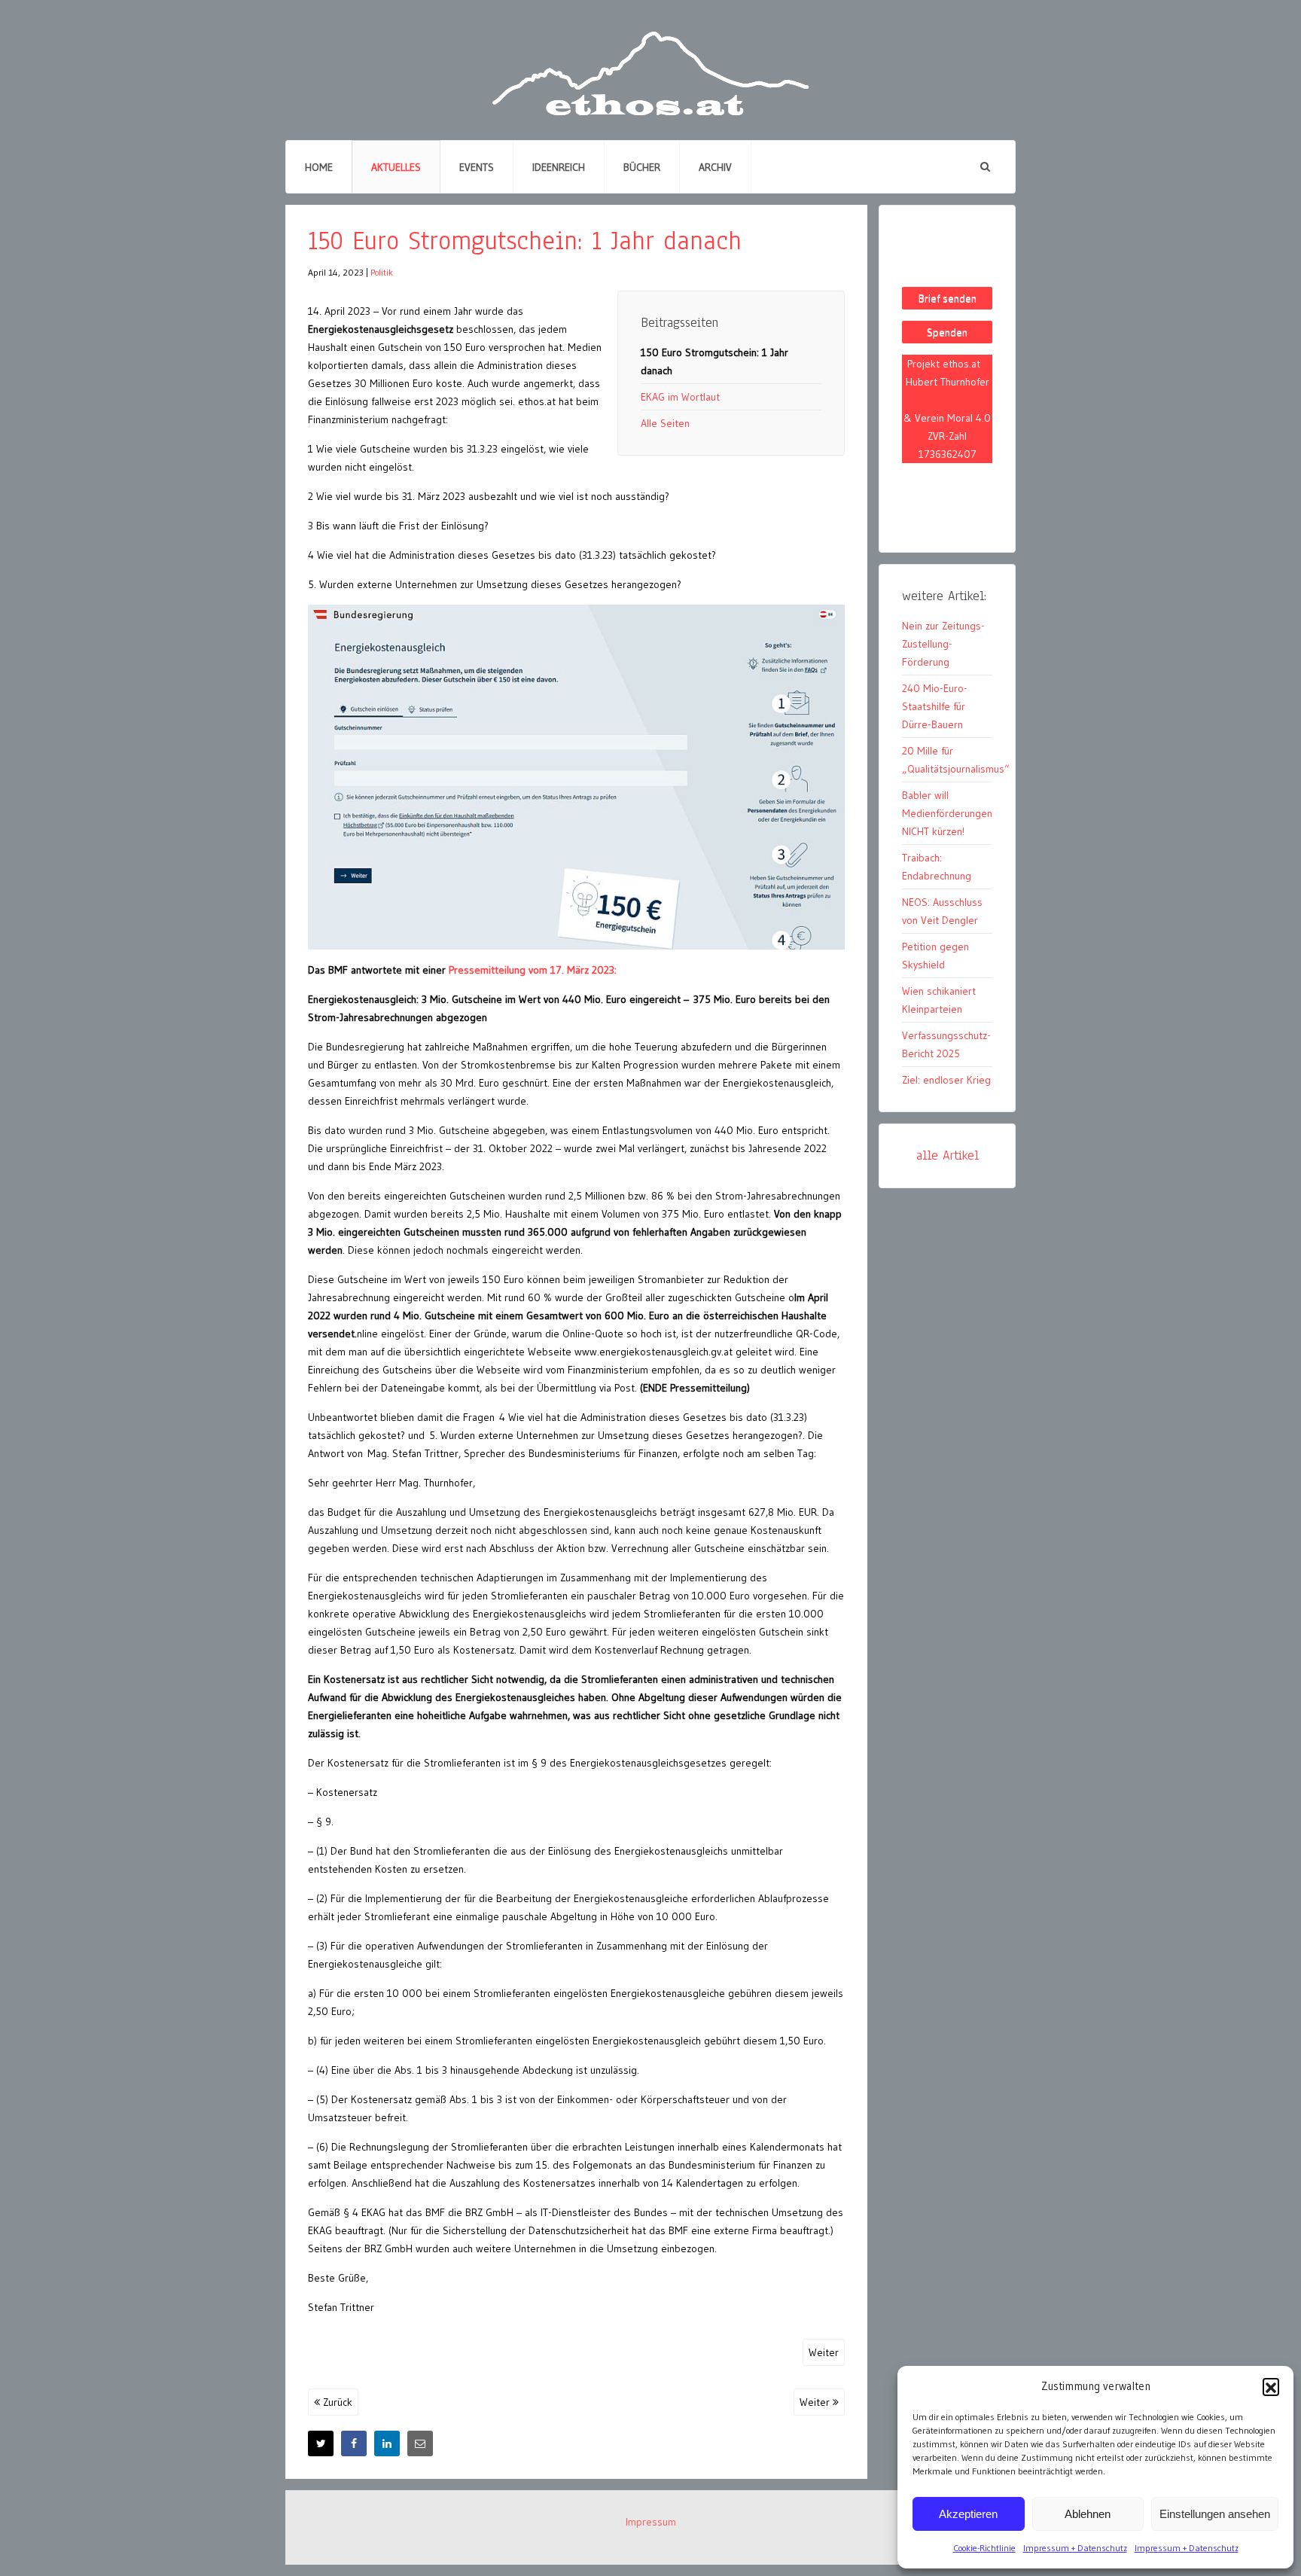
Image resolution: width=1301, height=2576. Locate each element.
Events (477, 167)
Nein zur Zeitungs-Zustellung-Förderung (943, 644)
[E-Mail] (420, 2443)
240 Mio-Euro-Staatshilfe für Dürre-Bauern (935, 706)
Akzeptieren (968, 2514)
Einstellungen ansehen (1215, 2514)
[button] (1271, 2386)
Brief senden (948, 298)
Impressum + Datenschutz (1075, 2548)
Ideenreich (559, 167)
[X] (321, 2443)
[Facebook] (354, 2443)
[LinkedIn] (387, 2443)
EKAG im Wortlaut (680, 397)
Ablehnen (1088, 2514)
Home (319, 167)
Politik (382, 272)
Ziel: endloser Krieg (946, 1080)
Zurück (336, 2402)
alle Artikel (948, 1155)
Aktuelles (396, 167)
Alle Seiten (665, 423)
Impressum (651, 2522)
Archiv (715, 167)
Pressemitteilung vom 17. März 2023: (533, 970)
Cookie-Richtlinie (984, 2548)
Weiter (824, 2352)
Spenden (947, 332)
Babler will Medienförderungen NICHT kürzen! (947, 813)
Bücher (642, 167)
